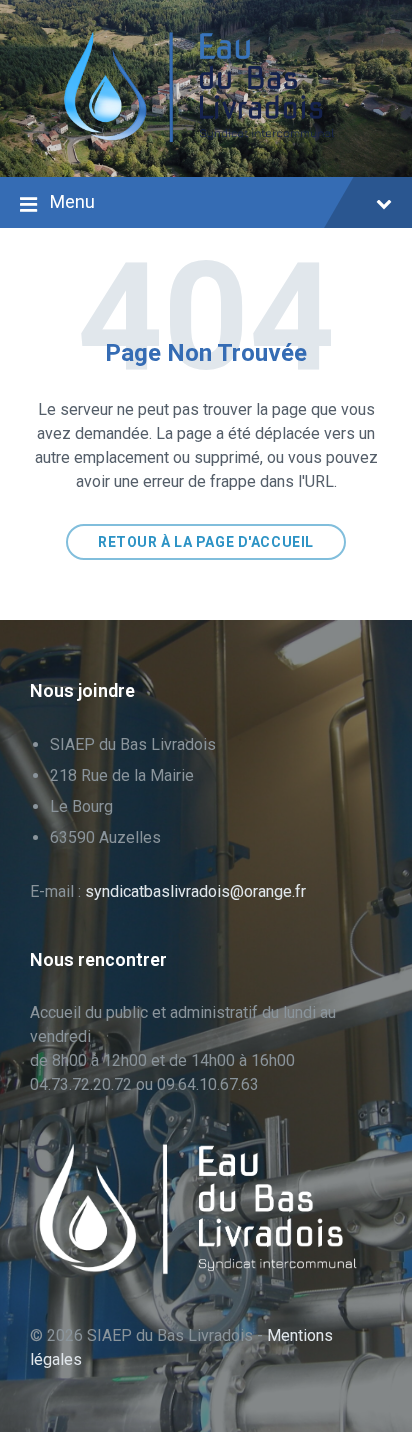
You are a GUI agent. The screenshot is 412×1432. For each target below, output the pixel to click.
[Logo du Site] (206, 137)
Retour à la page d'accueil (206, 542)
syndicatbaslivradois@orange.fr (195, 891)
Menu (72, 201)
